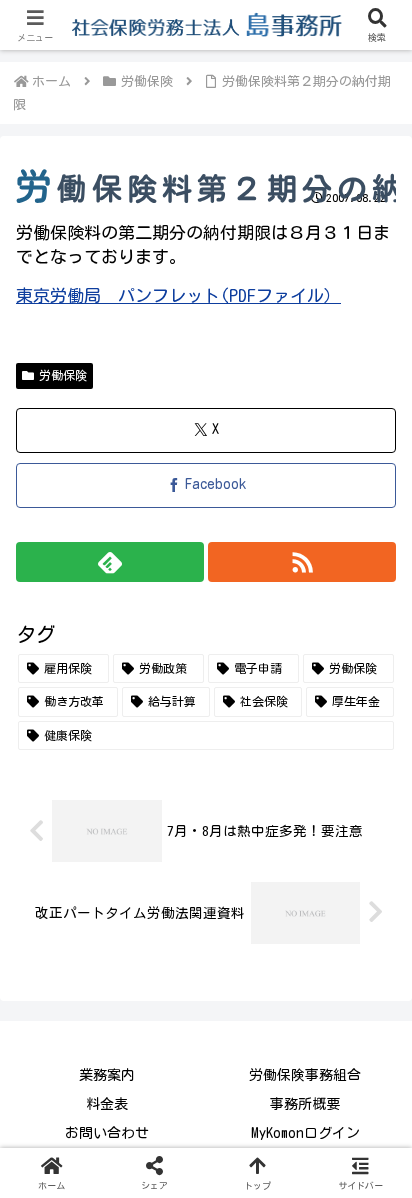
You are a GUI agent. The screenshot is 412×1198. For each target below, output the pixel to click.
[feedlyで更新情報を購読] (110, 562)
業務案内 (107, 1075)
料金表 (107, 1104)
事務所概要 (305, 1104)
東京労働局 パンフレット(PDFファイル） (178, 295)
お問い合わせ (107, 1133)
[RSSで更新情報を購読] (302, 562)
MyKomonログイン (305, 1133)
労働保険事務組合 (305, 1075)
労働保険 (63, 375)
